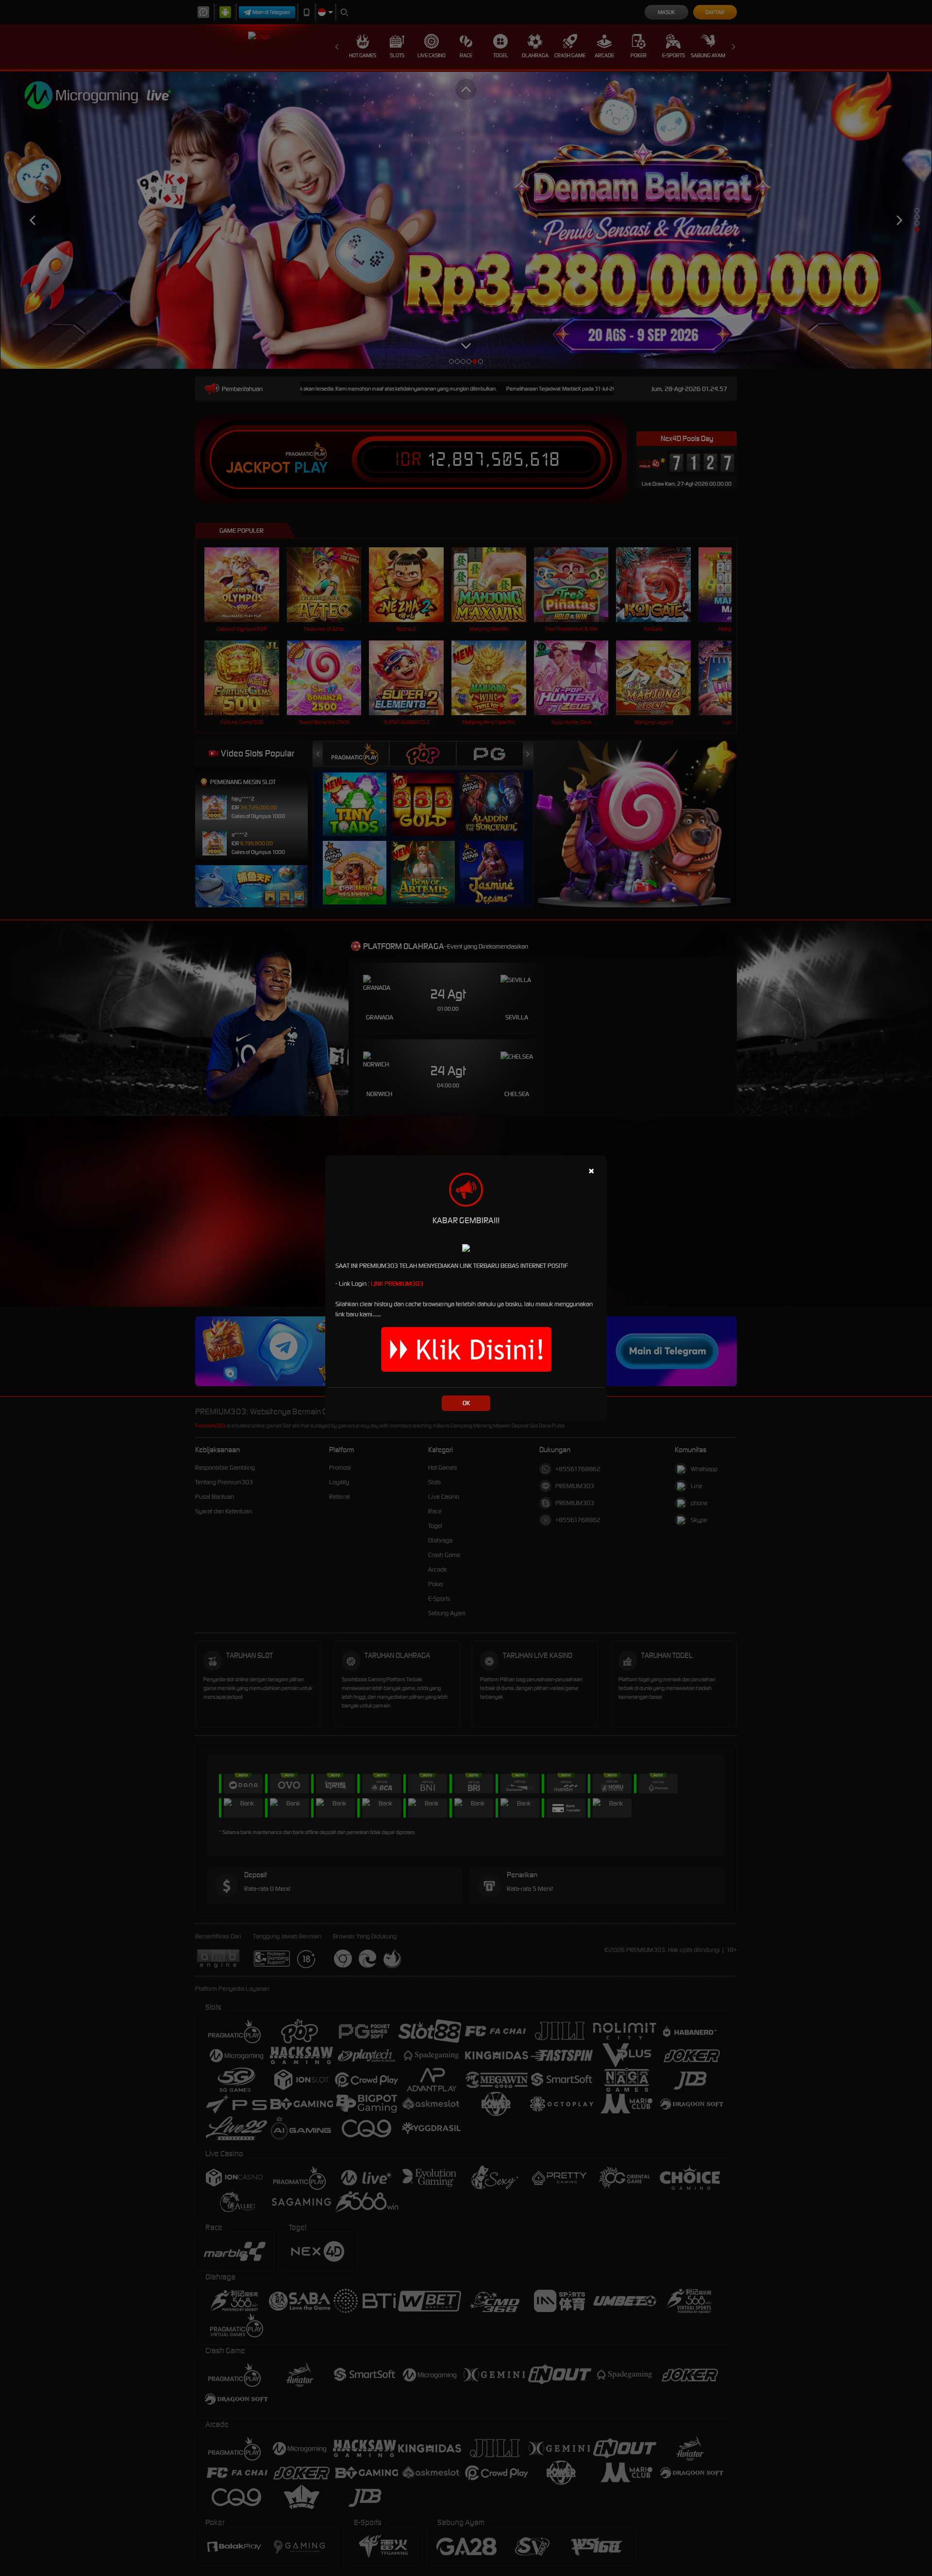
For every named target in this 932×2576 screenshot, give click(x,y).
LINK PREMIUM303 (397, 1284)
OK (466, 1403)
